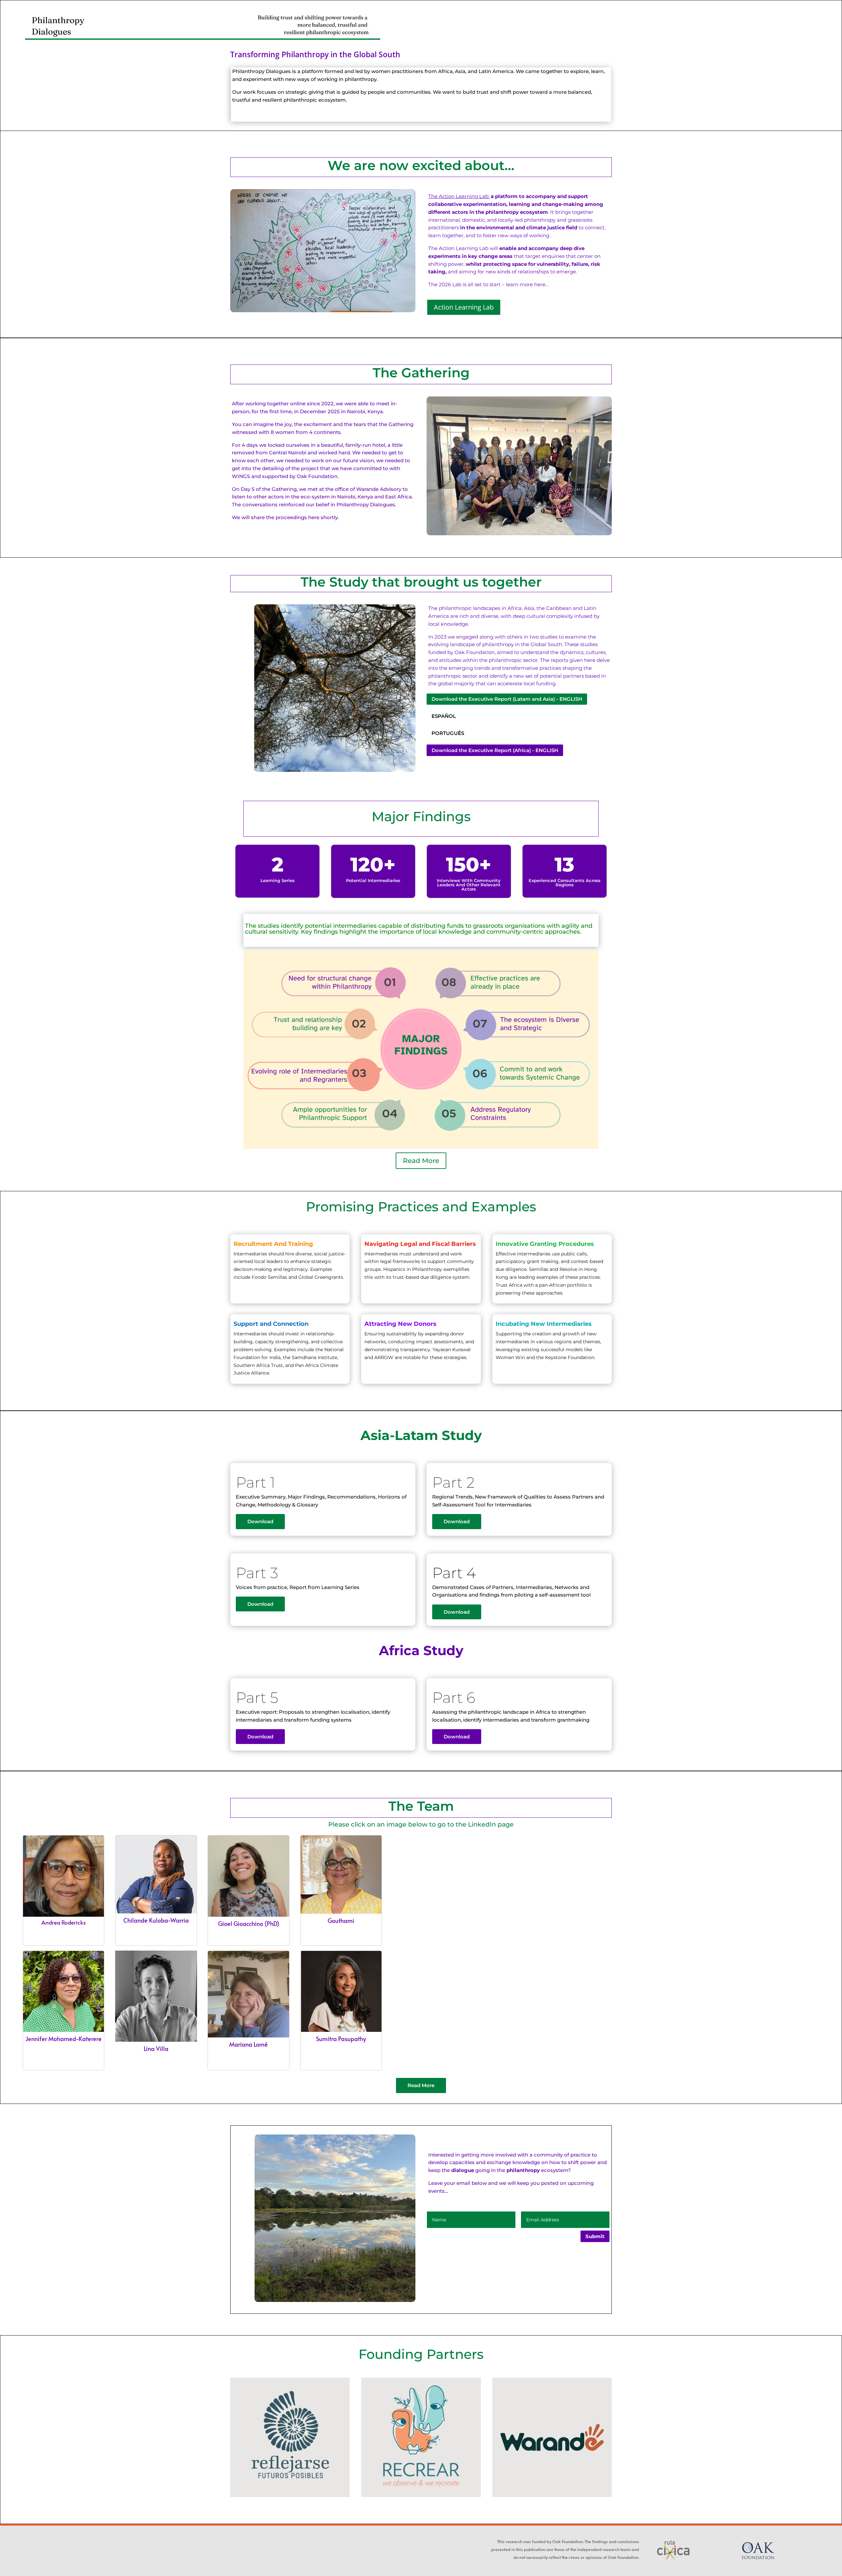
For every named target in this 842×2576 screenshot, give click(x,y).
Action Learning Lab (464, 307)
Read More (421, 1161)
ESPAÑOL (444, 716)
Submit (595, 2236)
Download (260, 1521)
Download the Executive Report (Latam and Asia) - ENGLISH (507, 699)
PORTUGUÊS (448, 733)
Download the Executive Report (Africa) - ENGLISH (495, 750)
